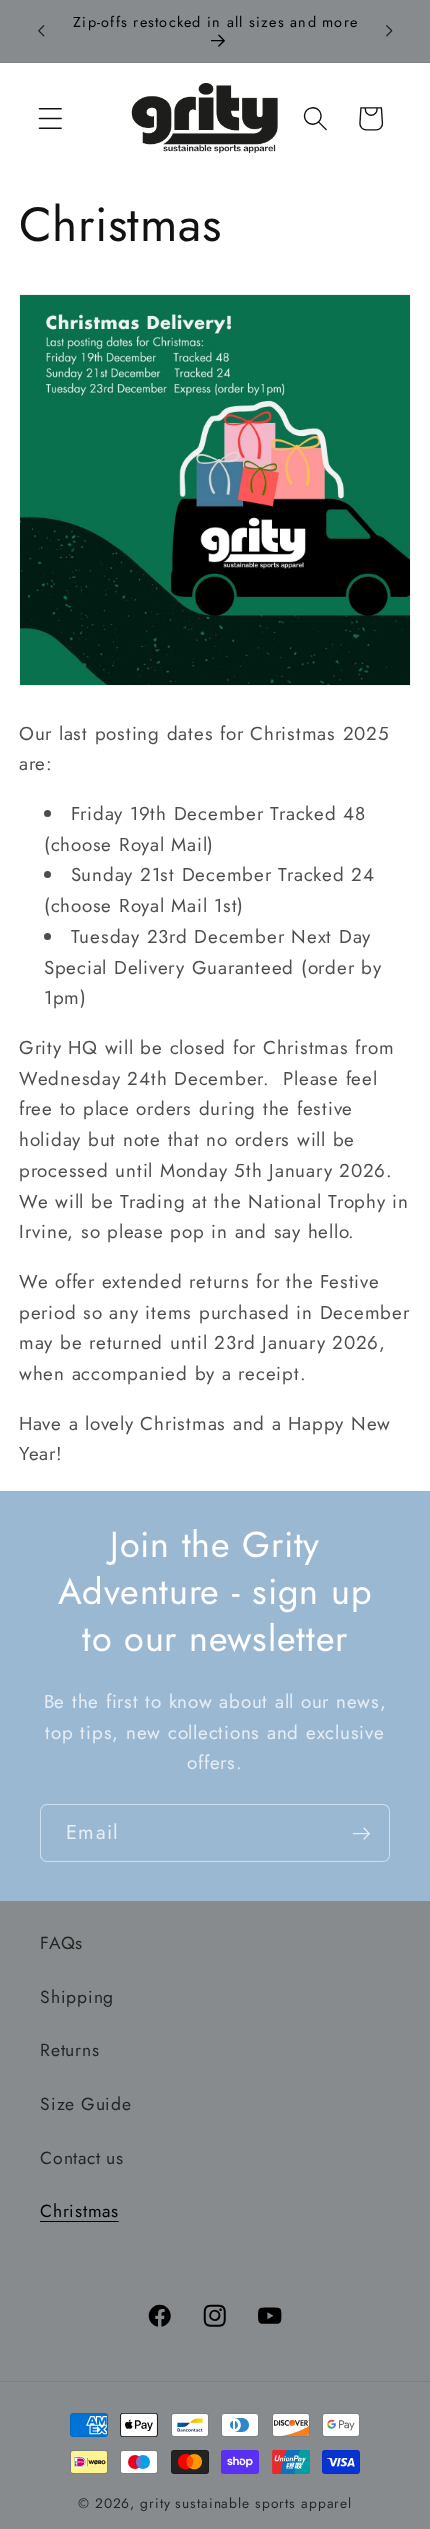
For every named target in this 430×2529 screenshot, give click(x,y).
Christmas (79, 2211)
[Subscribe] (361, 1833)
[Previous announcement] (41, 31)
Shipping (77, 1997)
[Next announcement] (389, 31)
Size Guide (86, 2104)
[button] (50, 118)
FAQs (61, 1943)
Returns (69, 2050)
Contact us (82, 2158)
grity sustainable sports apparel (246, 2503)
